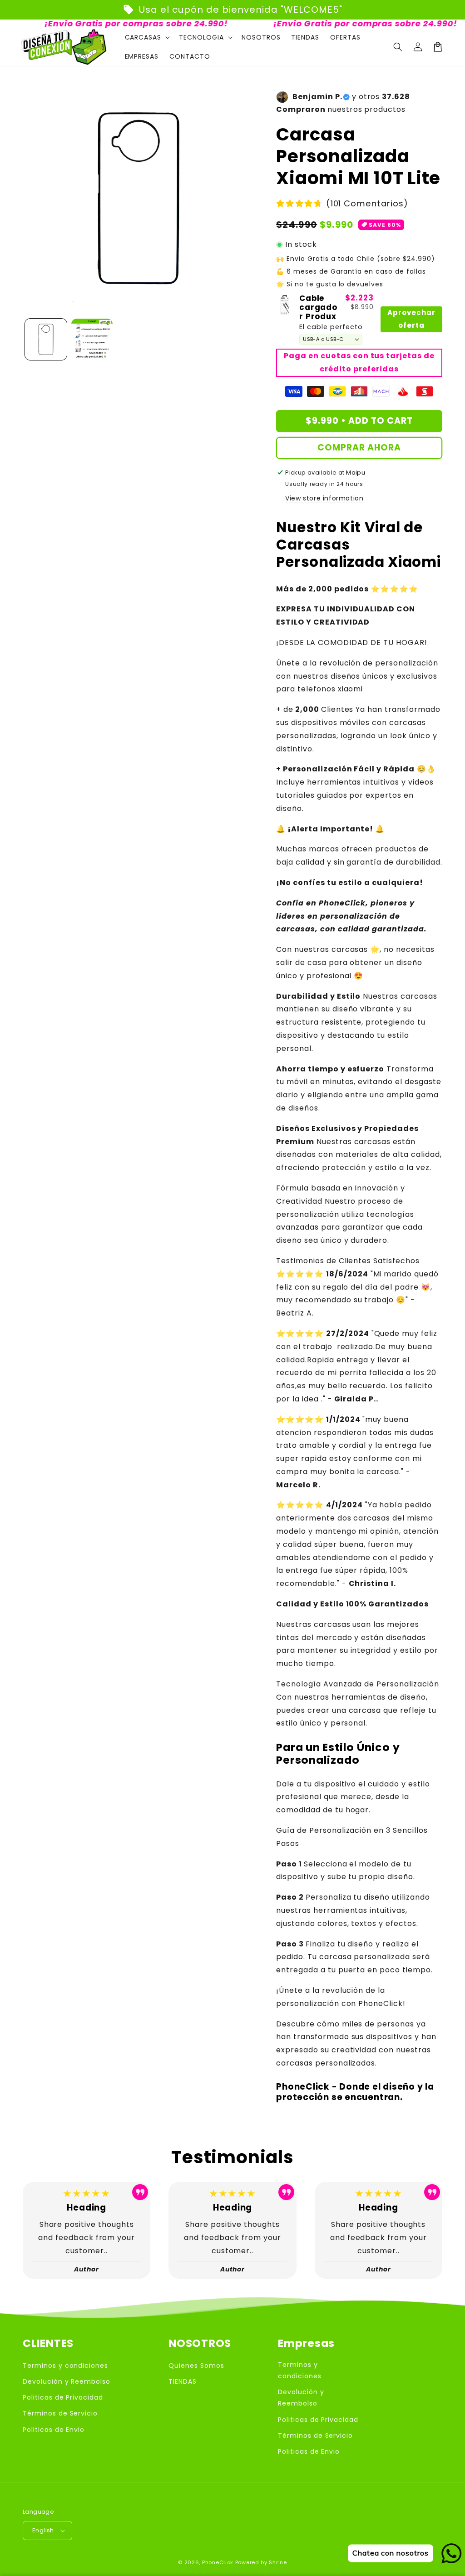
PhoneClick (218, 2562)
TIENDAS (183, 2381)
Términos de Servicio (60, 2413)
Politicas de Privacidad (63, 2397)
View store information (324, 498)
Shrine (278, 2562)
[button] (398, 47)
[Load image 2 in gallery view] (92, 340)
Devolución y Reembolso (67, 2381)
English (43, 2530)
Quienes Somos (196, 2366)
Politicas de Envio (54, 2430)
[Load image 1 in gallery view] (46, 340)
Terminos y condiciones (65, 2366)
